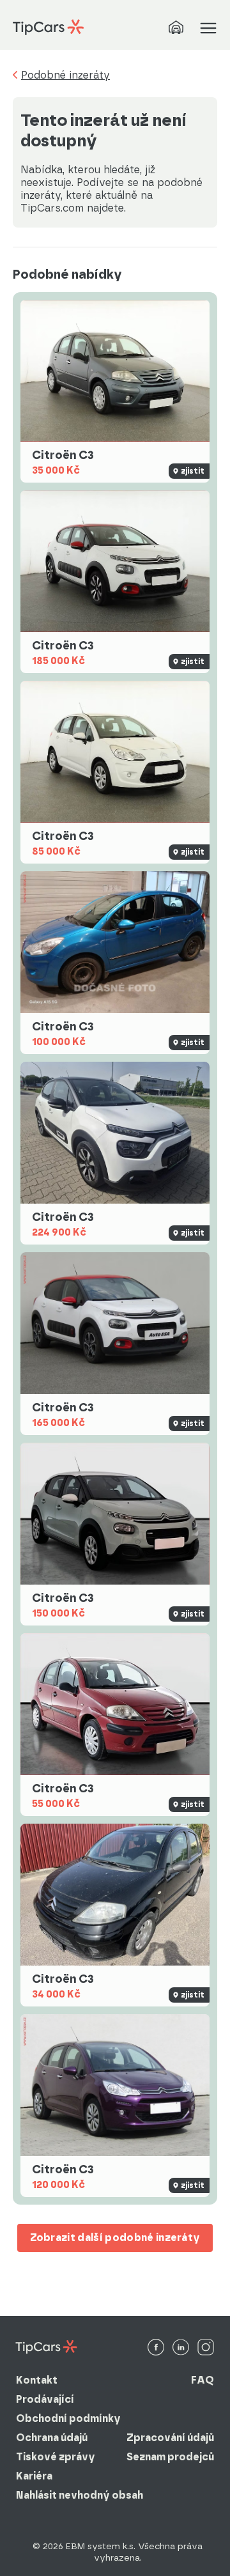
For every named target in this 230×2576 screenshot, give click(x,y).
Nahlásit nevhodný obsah (80, 2495)
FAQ (203, 2380)
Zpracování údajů (170, 2438)
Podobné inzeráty (65, 75)
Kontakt (37, 2380)
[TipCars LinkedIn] (181, 2348)
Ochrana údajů (52, 2438)
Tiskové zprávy (56, 2457)
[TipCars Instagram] (206, 2348)
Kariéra (34, 2476)
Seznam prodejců (170, 2457)
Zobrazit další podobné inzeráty (115, 2238)
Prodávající (45, 2399)
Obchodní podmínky (68, 2418)
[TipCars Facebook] (156, 2348)
